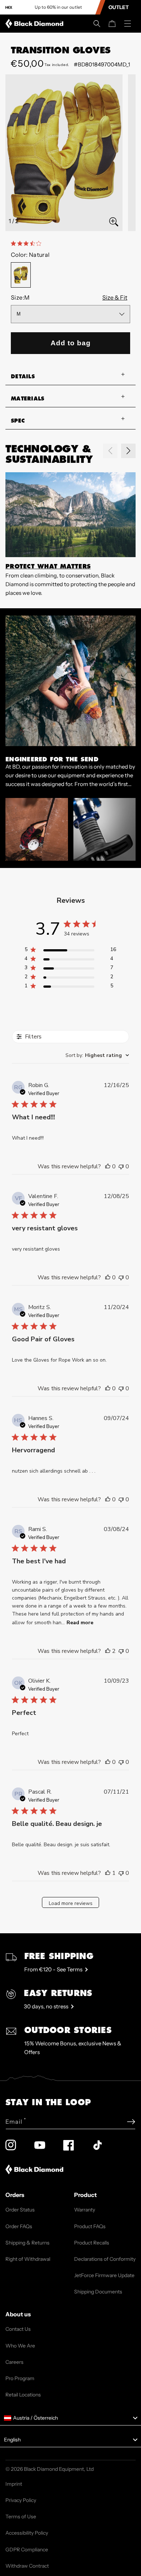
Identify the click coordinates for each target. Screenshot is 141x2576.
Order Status (20, 2210)
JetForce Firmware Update (104, 2275)
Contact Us (18, 2329)
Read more (80, 1623)
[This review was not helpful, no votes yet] (121, 1166)
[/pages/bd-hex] (9, 7)
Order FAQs (19, 2226)
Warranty (85, 2210)
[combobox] (97, 1055)
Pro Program (20, 2378)
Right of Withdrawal (28, 2259)
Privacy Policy (21, 2500)
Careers (14, 2362)
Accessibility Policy (27, 2533)
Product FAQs (90, 2226)
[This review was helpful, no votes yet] (108, 1166)
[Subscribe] (131, 2122)
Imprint (14, 2484)
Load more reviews (71, 1903)
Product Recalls (92, 2243)
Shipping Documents (98, 2292)
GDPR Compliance (27, 2550)
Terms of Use (21, 2517)
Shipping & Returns (27, 2243)
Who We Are (20, 2346)
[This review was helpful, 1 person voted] (108, 1873)
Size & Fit (115, 297)
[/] (36, 24)
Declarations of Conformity (105, 2259)
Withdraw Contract (27, 2566)
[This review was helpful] (108, 1651)
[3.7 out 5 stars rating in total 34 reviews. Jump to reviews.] (27, 243)
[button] (97, 24)
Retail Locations (23, 2395)
